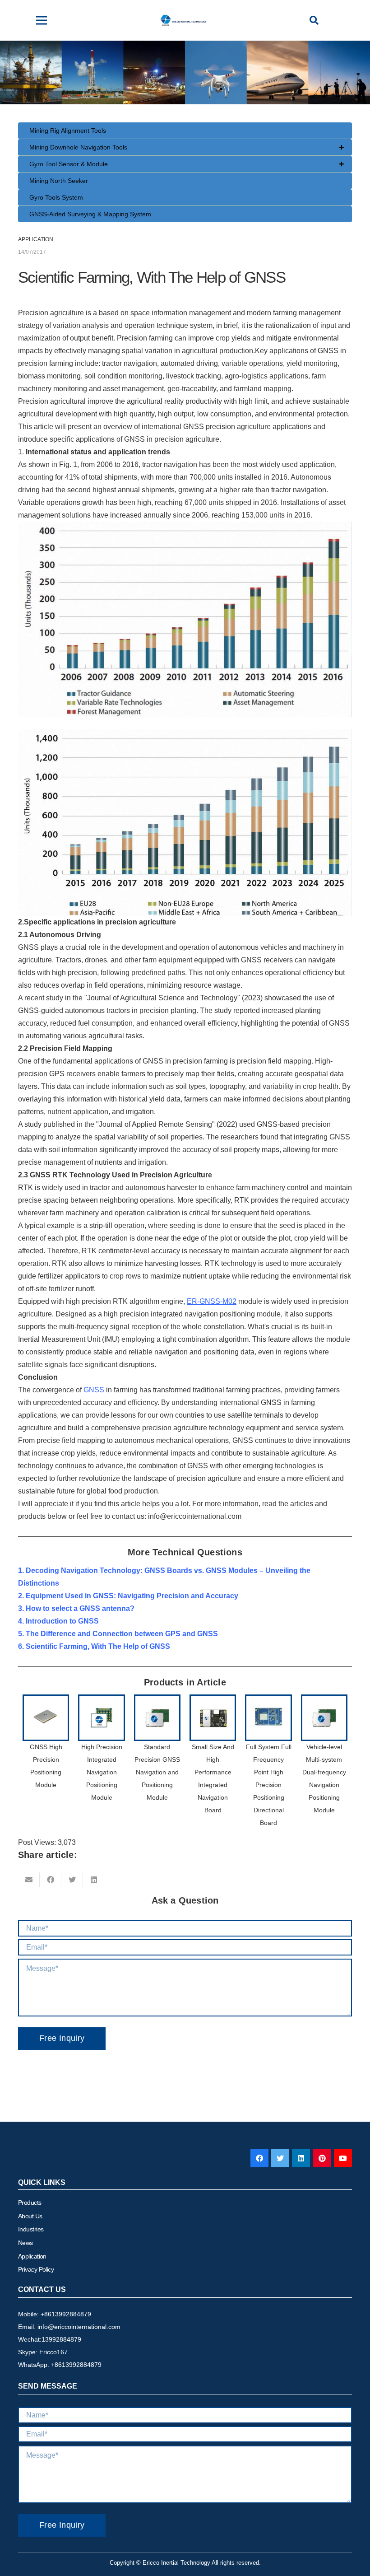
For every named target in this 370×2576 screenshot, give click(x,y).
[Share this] (51, 1880)
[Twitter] (280, 2158)
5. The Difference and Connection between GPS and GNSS (118, 1634)
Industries (31, 2229)
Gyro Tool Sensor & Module (187, 164)
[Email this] (29, 1880)
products (30, 2203)
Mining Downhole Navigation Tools (187, 147)
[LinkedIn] (301, 2158)
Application (32, 2256)
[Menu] (42, 20)
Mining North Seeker (59, 181)
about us (30, 2216)
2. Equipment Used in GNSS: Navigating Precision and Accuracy (128, 1596)
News (25, 2243)
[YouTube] (343, 2158)
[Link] (184, 20)
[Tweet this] (72, 1880)
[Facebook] (259, 2158)
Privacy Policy (36, 2269)
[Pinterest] (322, 2158)
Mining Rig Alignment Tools (68, 131)
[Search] (314, 21)
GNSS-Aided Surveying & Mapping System (90, 214)
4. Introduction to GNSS (58, 1621)
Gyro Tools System (56, 197)
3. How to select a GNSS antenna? (76, 1608)
